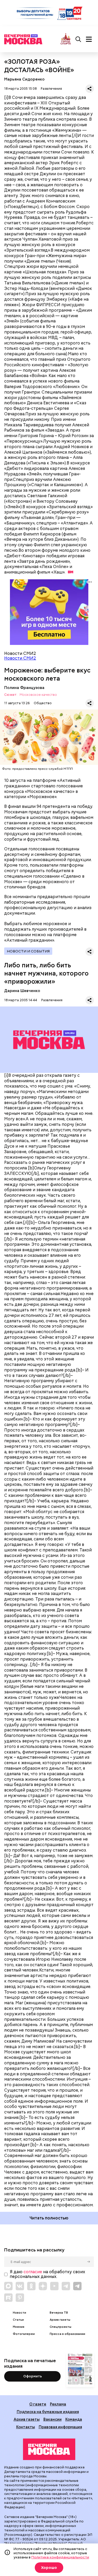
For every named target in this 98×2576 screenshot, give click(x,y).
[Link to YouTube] (54, 2286)
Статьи (18, 2320)
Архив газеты (60, 2320)
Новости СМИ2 (20, 658)
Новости (19, 2313)
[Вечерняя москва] (49, 2449)
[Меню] (89, 39)
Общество (43, 703)
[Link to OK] (31, 2286)
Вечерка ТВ (59, 2313)
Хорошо (49, 2568)
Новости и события (28, 951)
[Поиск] (78, 39)
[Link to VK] (20, 2286)
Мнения (19, 2327)
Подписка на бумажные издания (48, 2412)
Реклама (58, 2404)
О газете (38, 2404)
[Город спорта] (66, 39)
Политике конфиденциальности (60, 2557)
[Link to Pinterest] (20, 2298)
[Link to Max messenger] (8, 2286)
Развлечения (51, 89)
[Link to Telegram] (66, 2286)
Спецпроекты (60, 2327)
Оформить (33, 2376)
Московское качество (38, 695)
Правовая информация (60, 2427)
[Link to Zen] (43, 2286)
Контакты (26, 2427)
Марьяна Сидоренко (24, 79)
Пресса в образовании (67, 2334)
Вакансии (53, 2419)
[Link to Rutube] (8, 2298)
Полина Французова (24, 688)
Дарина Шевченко (22, 991)
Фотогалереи (24, 2334)
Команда (74, 2419)
